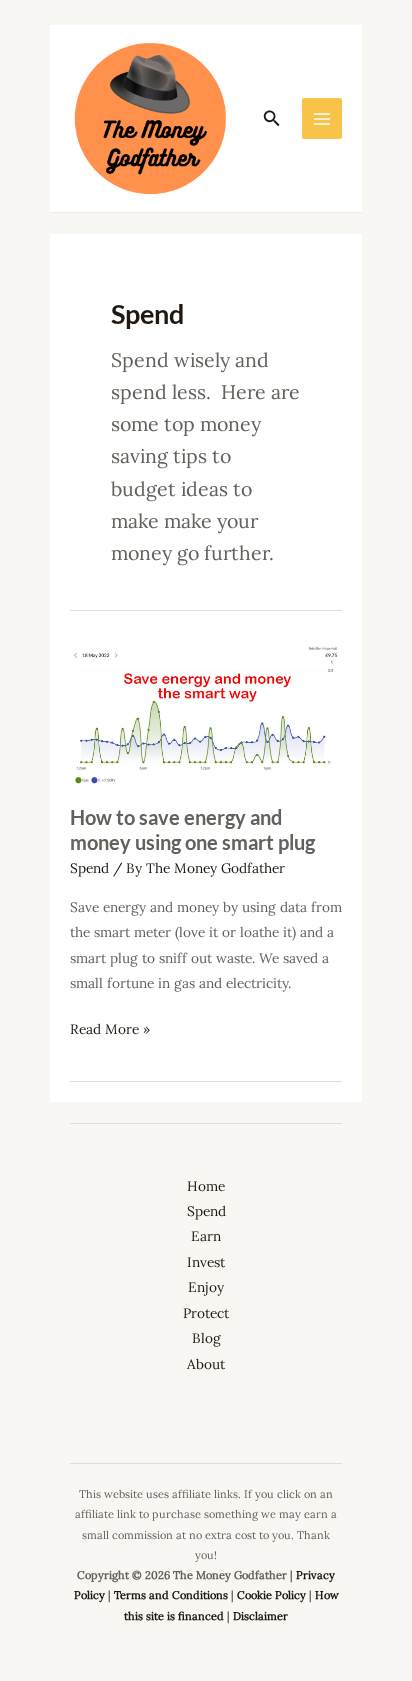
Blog (206, 1338)
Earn (206, 1236)
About (206, 1364)
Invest (206, 1262)
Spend (89, 868)
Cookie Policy (271, 1595)
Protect (206, 1313)
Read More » (110, 1030)
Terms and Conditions (171, 1595)
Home (206, 1186)
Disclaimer (260, 1616)
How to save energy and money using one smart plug (192, 829)
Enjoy (206, 1287)
